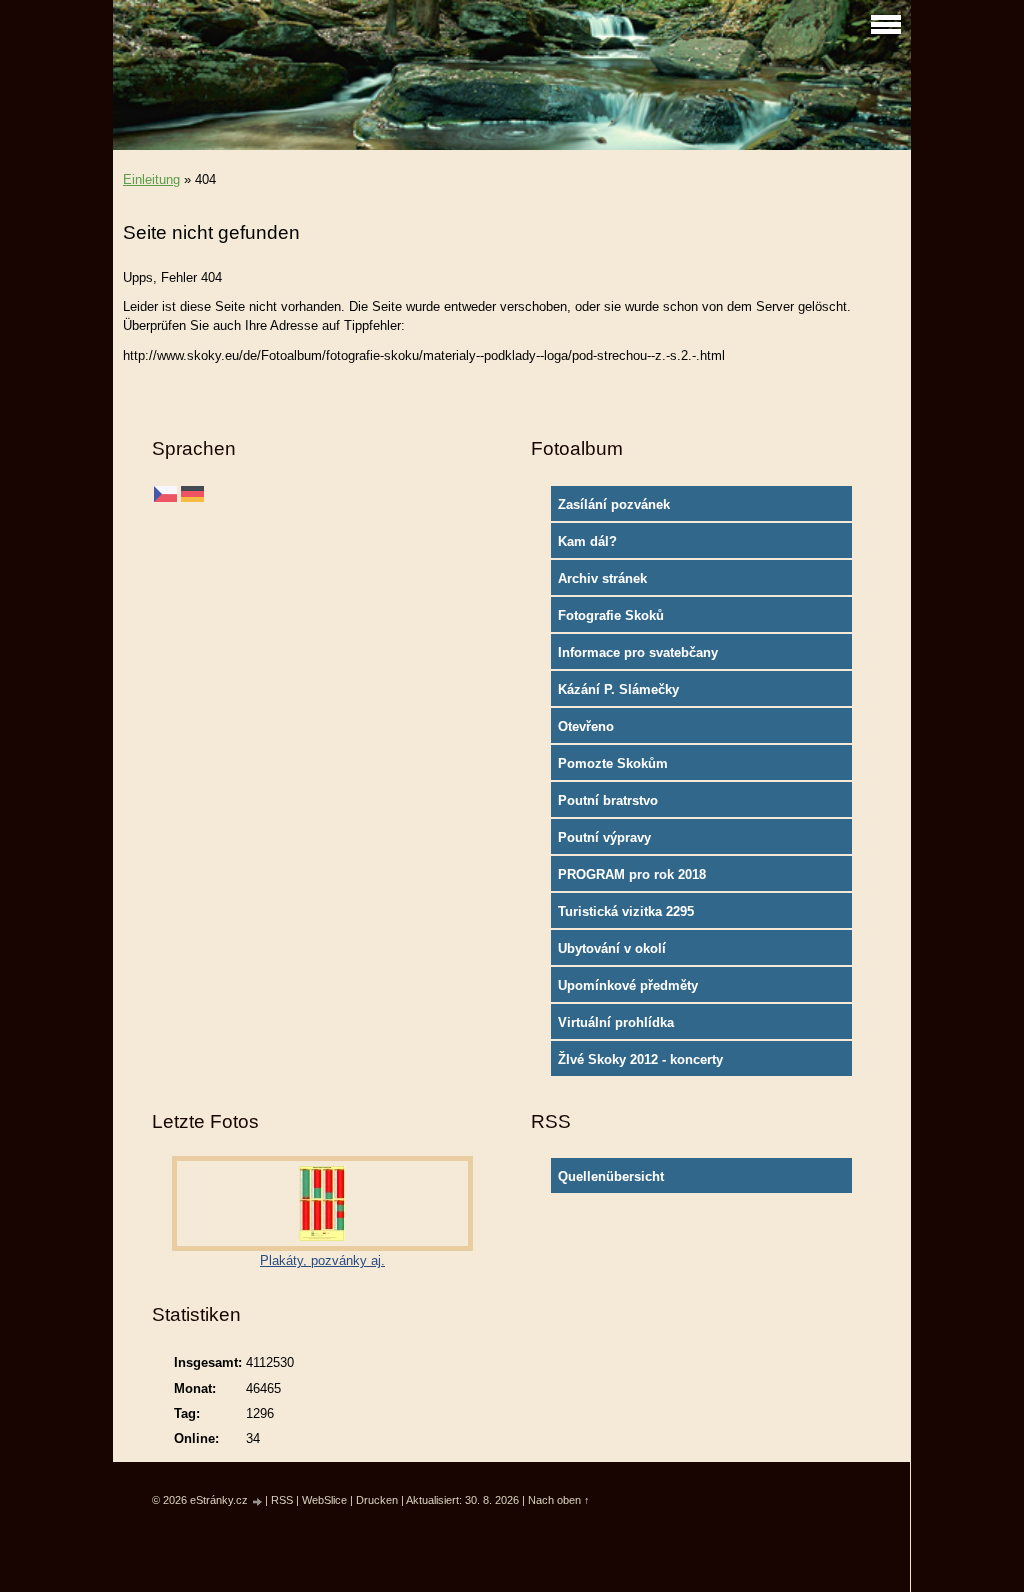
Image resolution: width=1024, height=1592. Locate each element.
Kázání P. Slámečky (618, 689)
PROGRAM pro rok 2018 (632, 874)
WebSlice (324, 1500)
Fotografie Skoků (611, 615)
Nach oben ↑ (559, 1500)
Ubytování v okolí (612, 948)
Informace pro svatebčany (638, 652)
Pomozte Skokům (613, 763)
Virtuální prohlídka (616, 1022)
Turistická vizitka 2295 (626, 911)
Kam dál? (587, 541)
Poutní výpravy (604, 837)
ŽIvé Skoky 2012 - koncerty (640, 1059)
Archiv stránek (602, 578)
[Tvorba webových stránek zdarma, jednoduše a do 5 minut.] (258, 1501)
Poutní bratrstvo (608, 800)
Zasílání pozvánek (614, 504)
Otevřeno (586, 726)
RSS (282, 1500)
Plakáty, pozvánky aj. (322, 1260)
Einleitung (151, 179)
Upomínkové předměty (628, 985)
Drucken (377, 1500)
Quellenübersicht (611, 1176)
